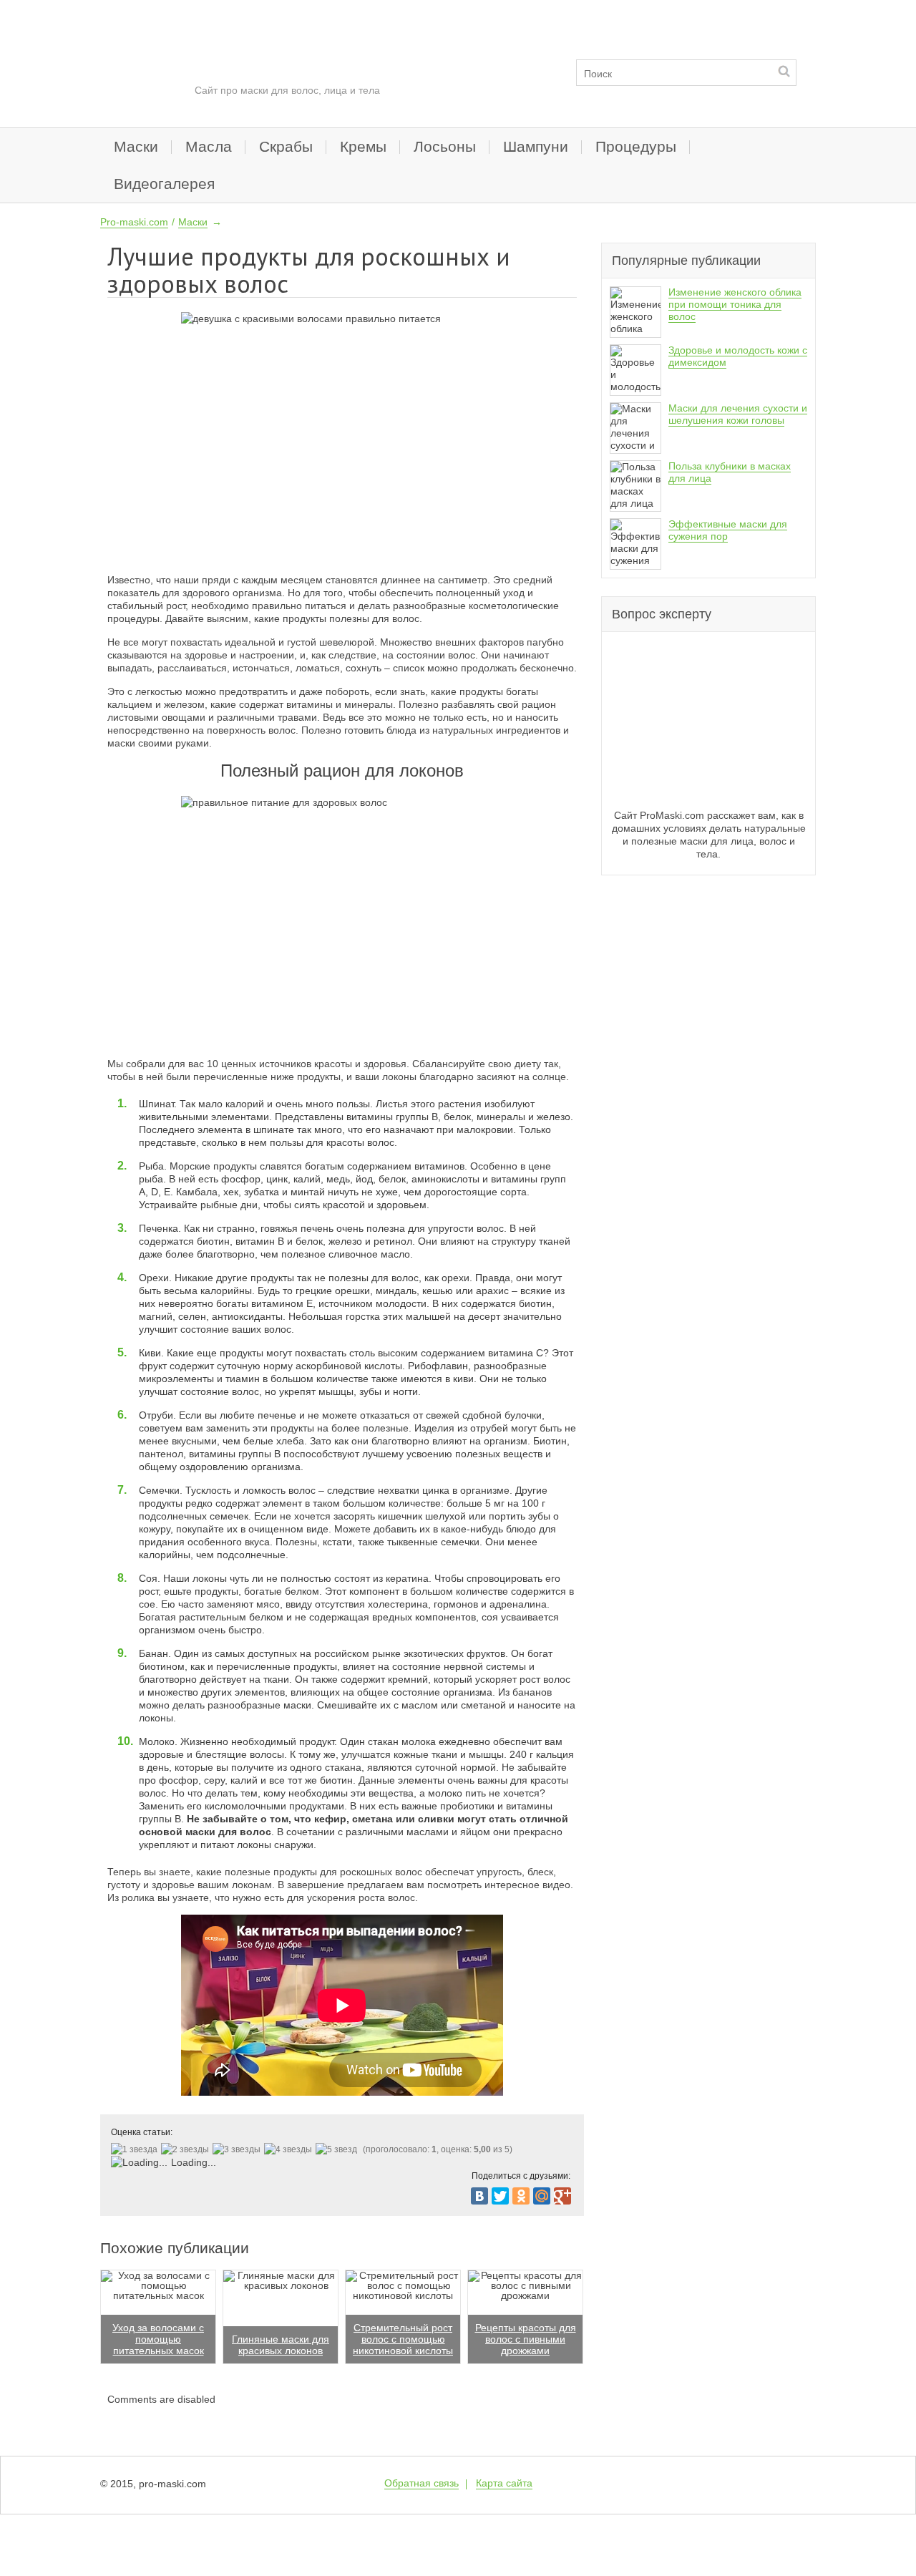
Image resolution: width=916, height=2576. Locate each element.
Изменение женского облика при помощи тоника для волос (735, 304)
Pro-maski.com (134, 222)
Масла (209, 146)
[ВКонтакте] (479, 2196)
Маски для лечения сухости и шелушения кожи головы (738, 414)
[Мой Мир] (542, 2196)
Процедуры (636, 146)
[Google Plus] (562, 2196)
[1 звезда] (136, 2149)
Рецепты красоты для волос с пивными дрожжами (526, 2339)
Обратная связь (422, 2483)
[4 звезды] (290, 2149)
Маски (136, 146)
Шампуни (536, 146)
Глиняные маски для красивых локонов (281, 2345)
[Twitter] (500, 2196)
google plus (802, 2484)
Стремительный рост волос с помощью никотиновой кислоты (403, 2339)
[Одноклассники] (521, 2196)
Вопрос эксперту (662, 614)
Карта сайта (504, 2483)
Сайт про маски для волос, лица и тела (287, 90)
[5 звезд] (338, 2149)
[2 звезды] (187, 2149)
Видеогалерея (164, 184)
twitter (770, 2484)
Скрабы (286, 146)
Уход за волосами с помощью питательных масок (158, 2339)
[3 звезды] (238, 2149)
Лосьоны (445, 146)
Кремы (363, 146)
